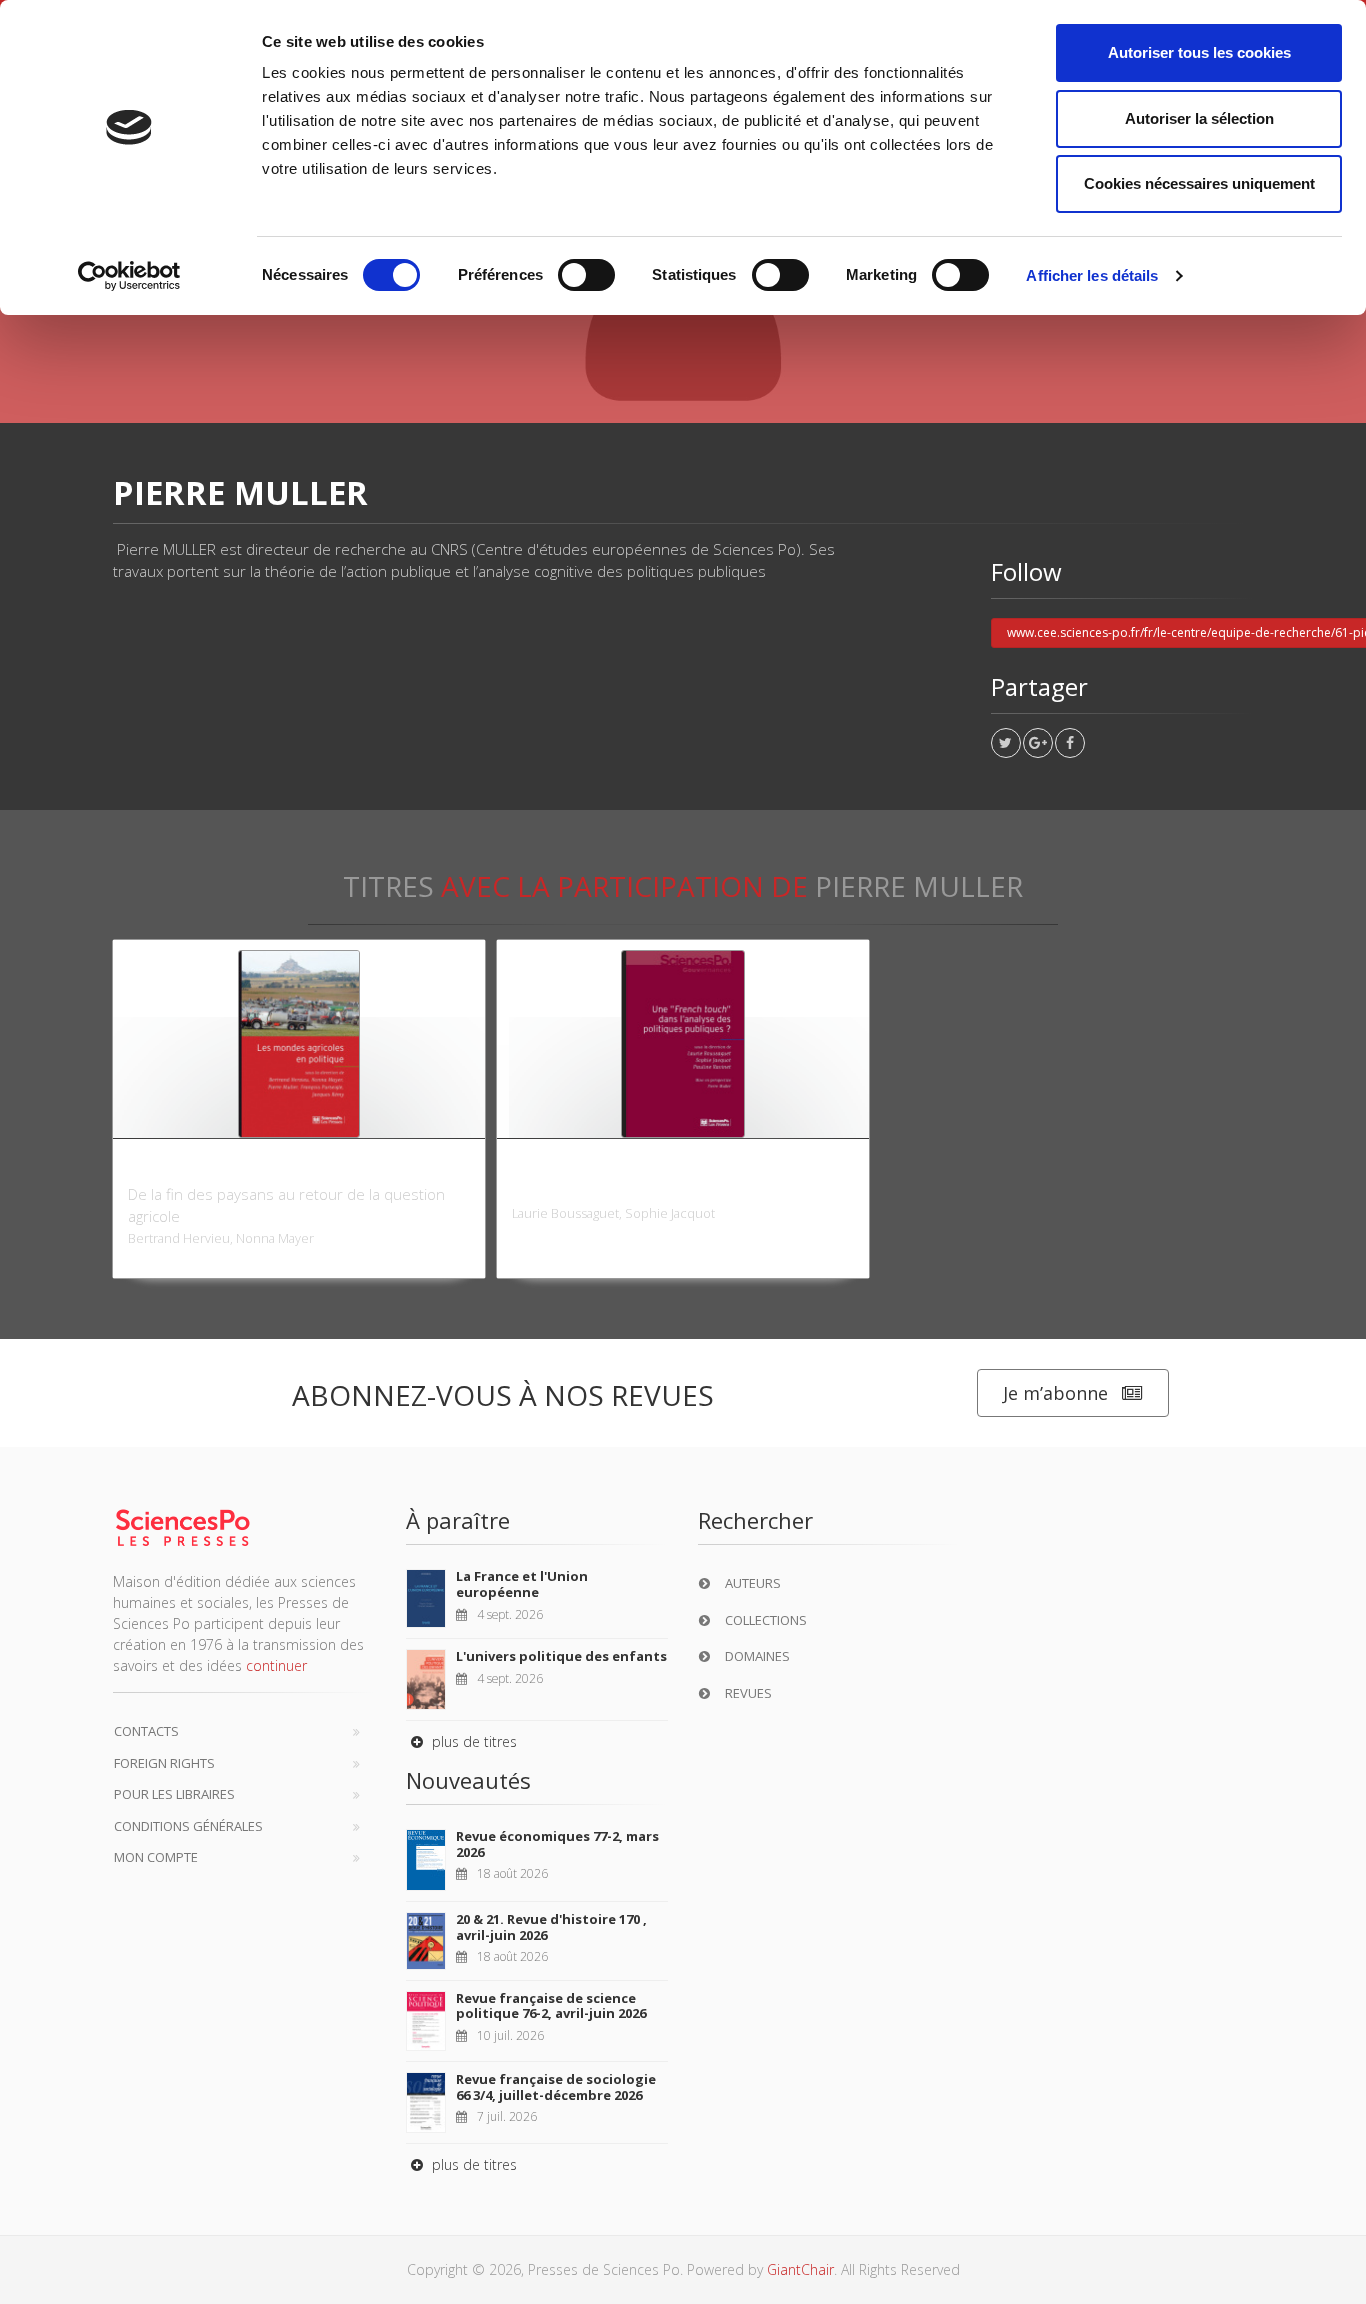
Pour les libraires (174, 1794)
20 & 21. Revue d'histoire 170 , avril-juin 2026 (551, 1927)
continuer (276, 1665)
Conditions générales (188, 1826)
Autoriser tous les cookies (1199, 52)
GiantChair (800, 2269)
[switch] (586, 275)
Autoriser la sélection (1199, 118)
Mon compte (156, 1857)
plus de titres (472, 1741)
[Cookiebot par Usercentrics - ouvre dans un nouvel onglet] (129, 276)
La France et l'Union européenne (522, 1584)
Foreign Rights (164, 1763)
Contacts (146, 1731)
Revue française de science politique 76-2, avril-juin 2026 (551, 2006)
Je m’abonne (1055, 1393)
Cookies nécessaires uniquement (1199, 183)
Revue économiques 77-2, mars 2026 (557, 1844)
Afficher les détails (1092, 275)
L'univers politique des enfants (561, 1656)
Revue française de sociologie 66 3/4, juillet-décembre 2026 (556, 2087)
